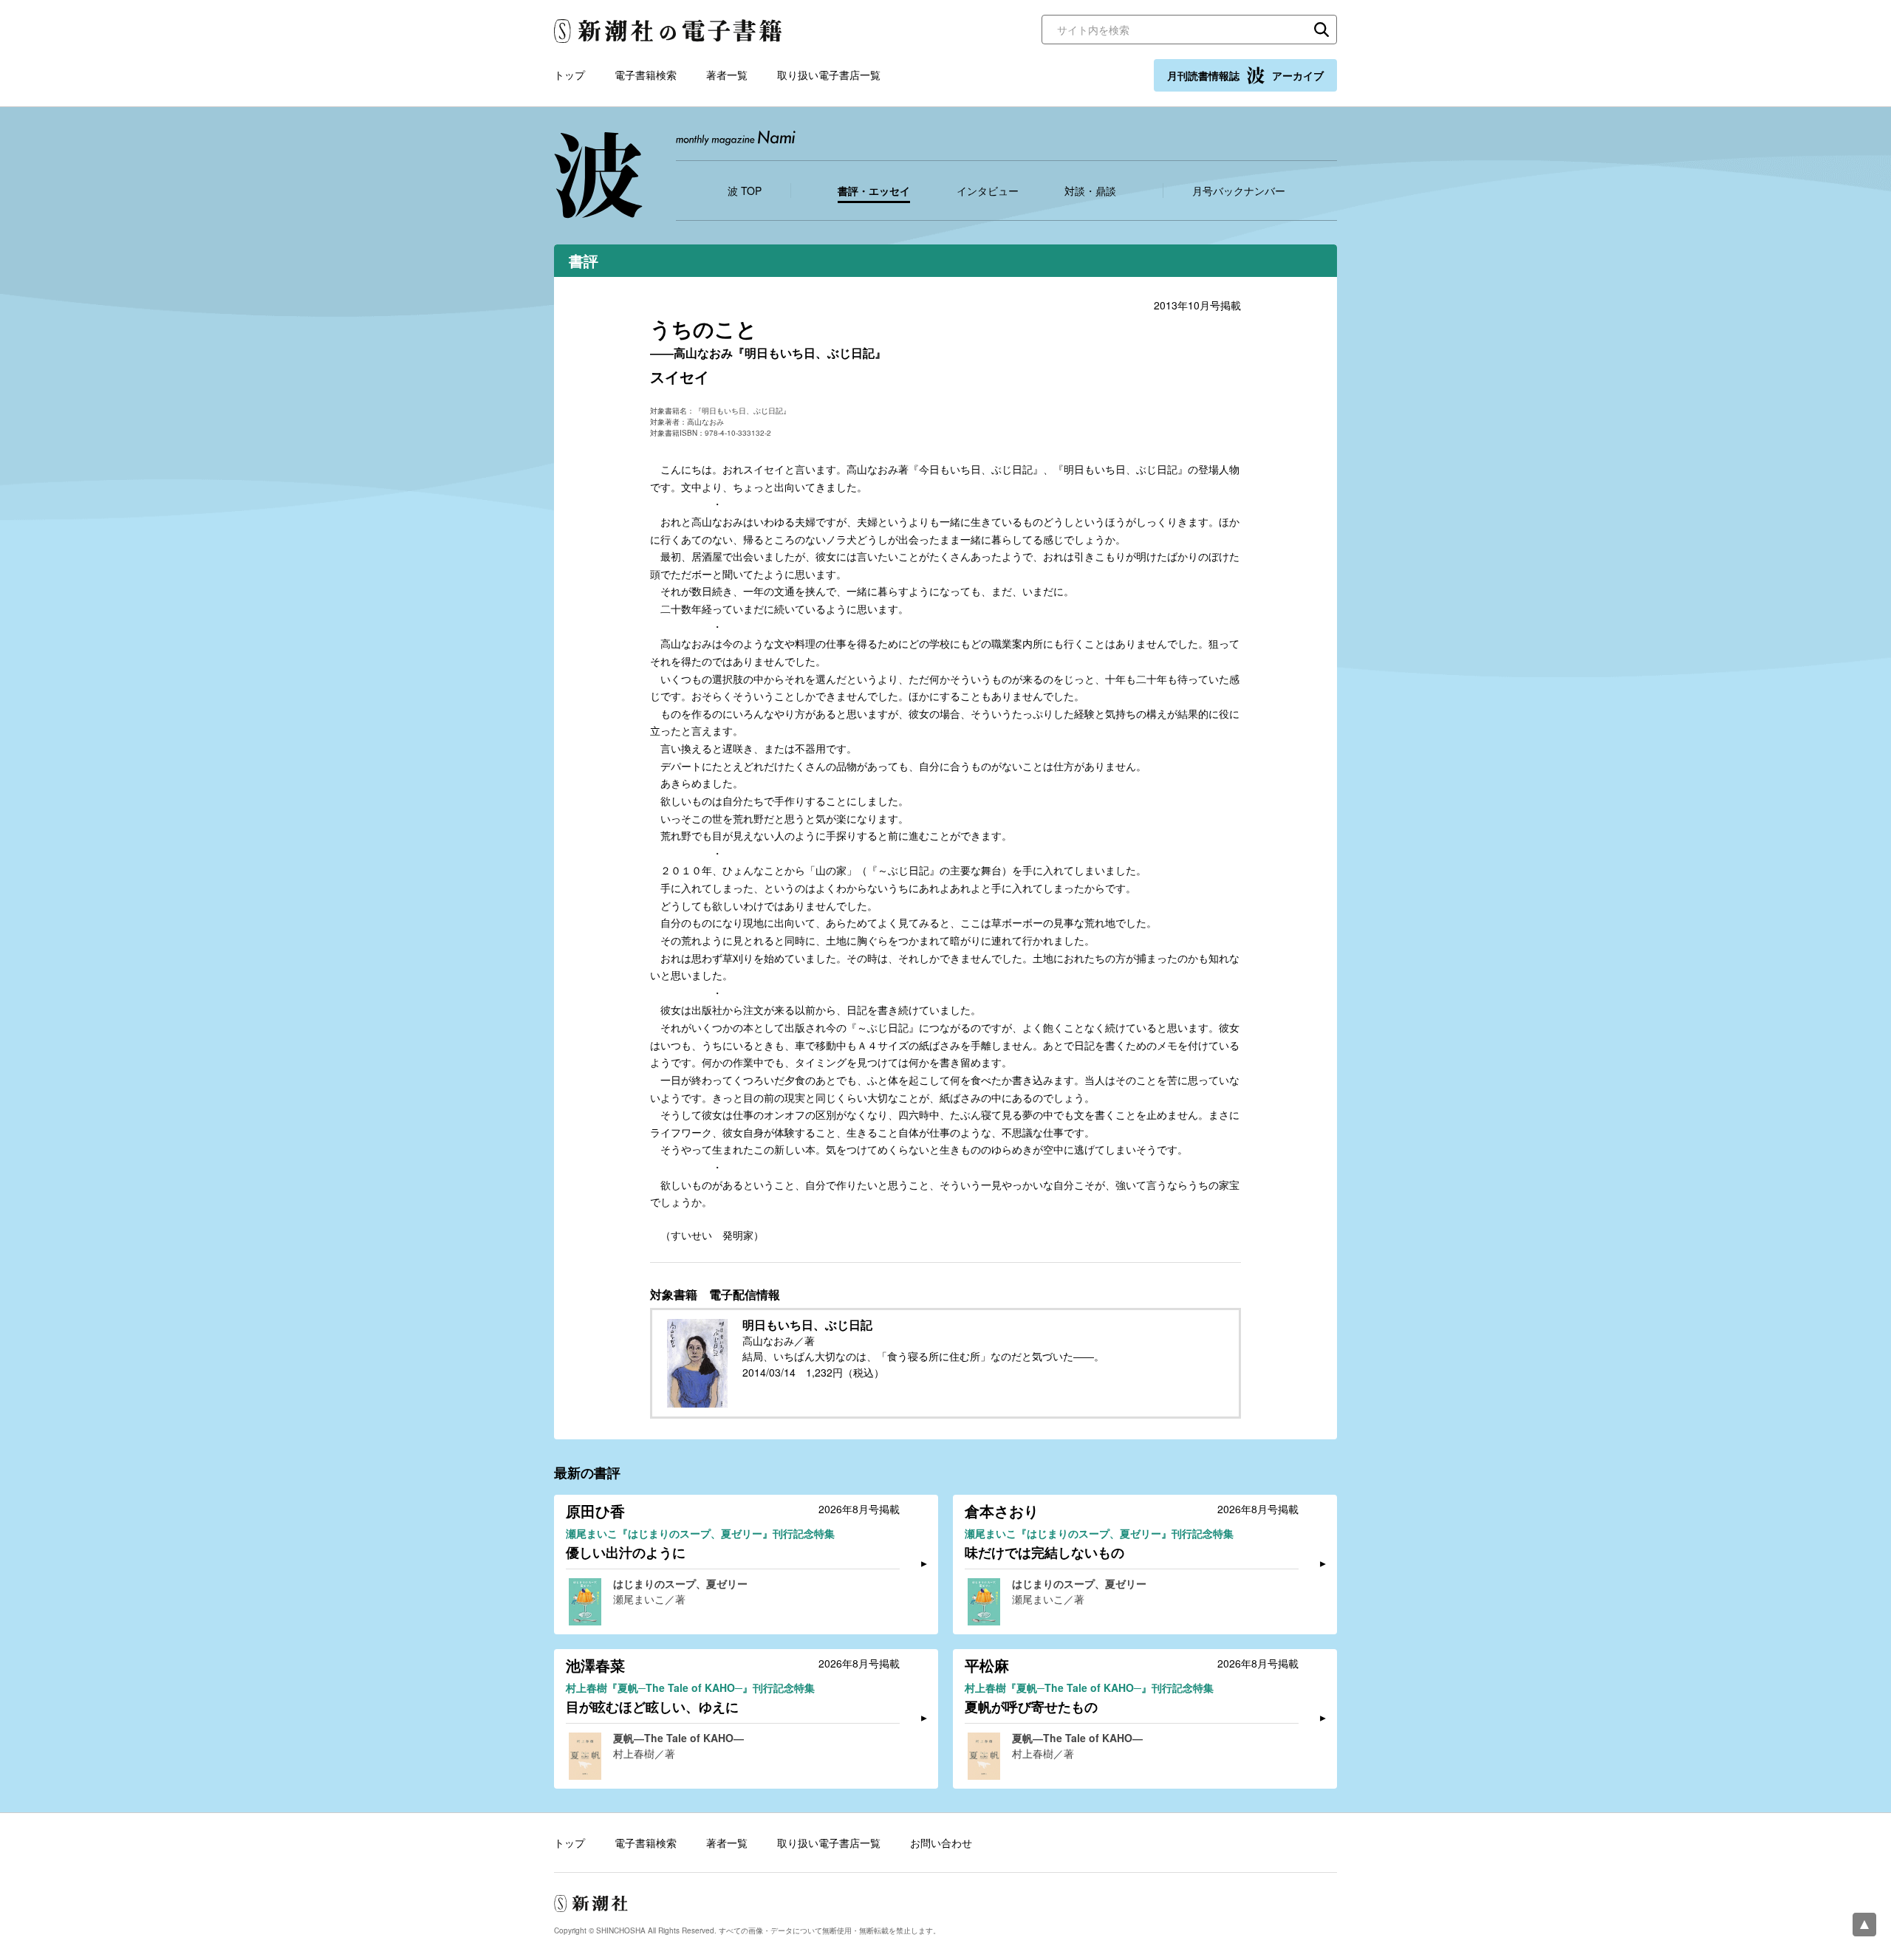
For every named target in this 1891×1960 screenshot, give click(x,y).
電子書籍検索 (646, 75)
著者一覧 (727, 75)
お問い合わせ (941, 1843)
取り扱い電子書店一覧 (829, 75)
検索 (1321, 30)
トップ (570, 75)
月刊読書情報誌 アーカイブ (1245, 75)
